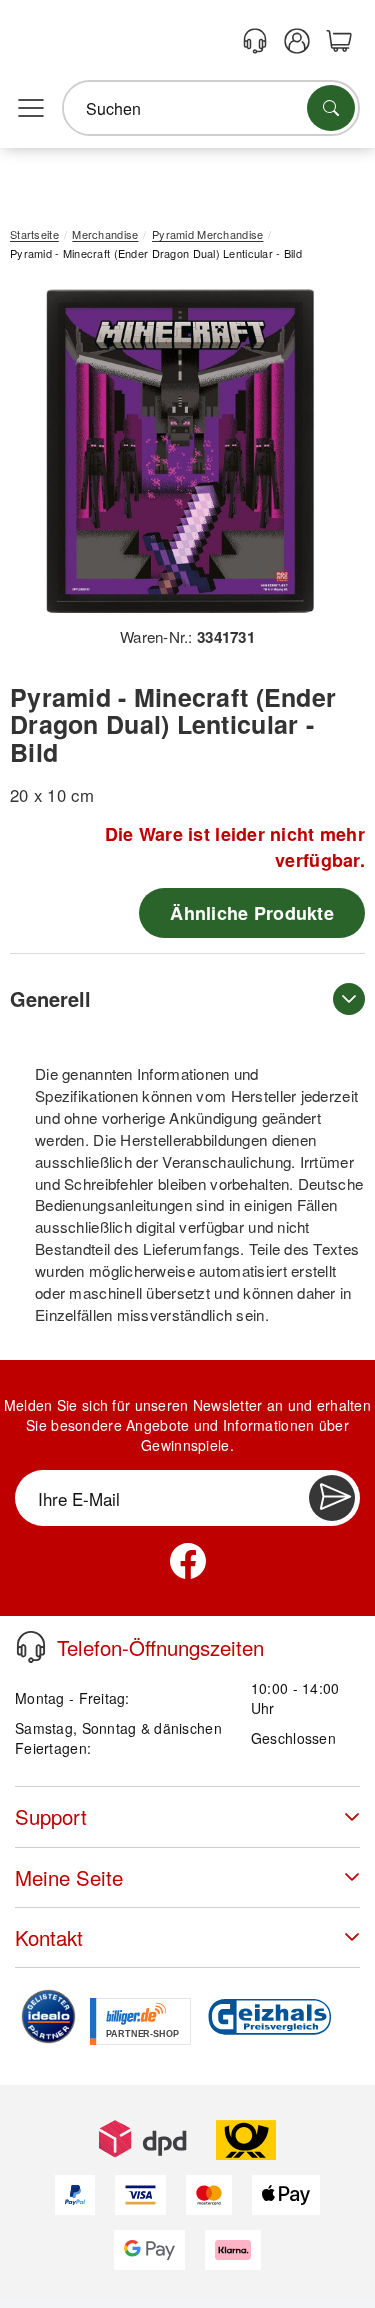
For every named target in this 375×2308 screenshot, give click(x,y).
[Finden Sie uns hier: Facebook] (188, 1561)
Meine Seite (69, 1877)
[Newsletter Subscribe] (332, 1498)
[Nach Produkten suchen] (331, 108)
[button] (180, 451)
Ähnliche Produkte (252, 913)
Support (51, 1816)
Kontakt (49, 1937)
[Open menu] (31, 109)
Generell (50, 998)
